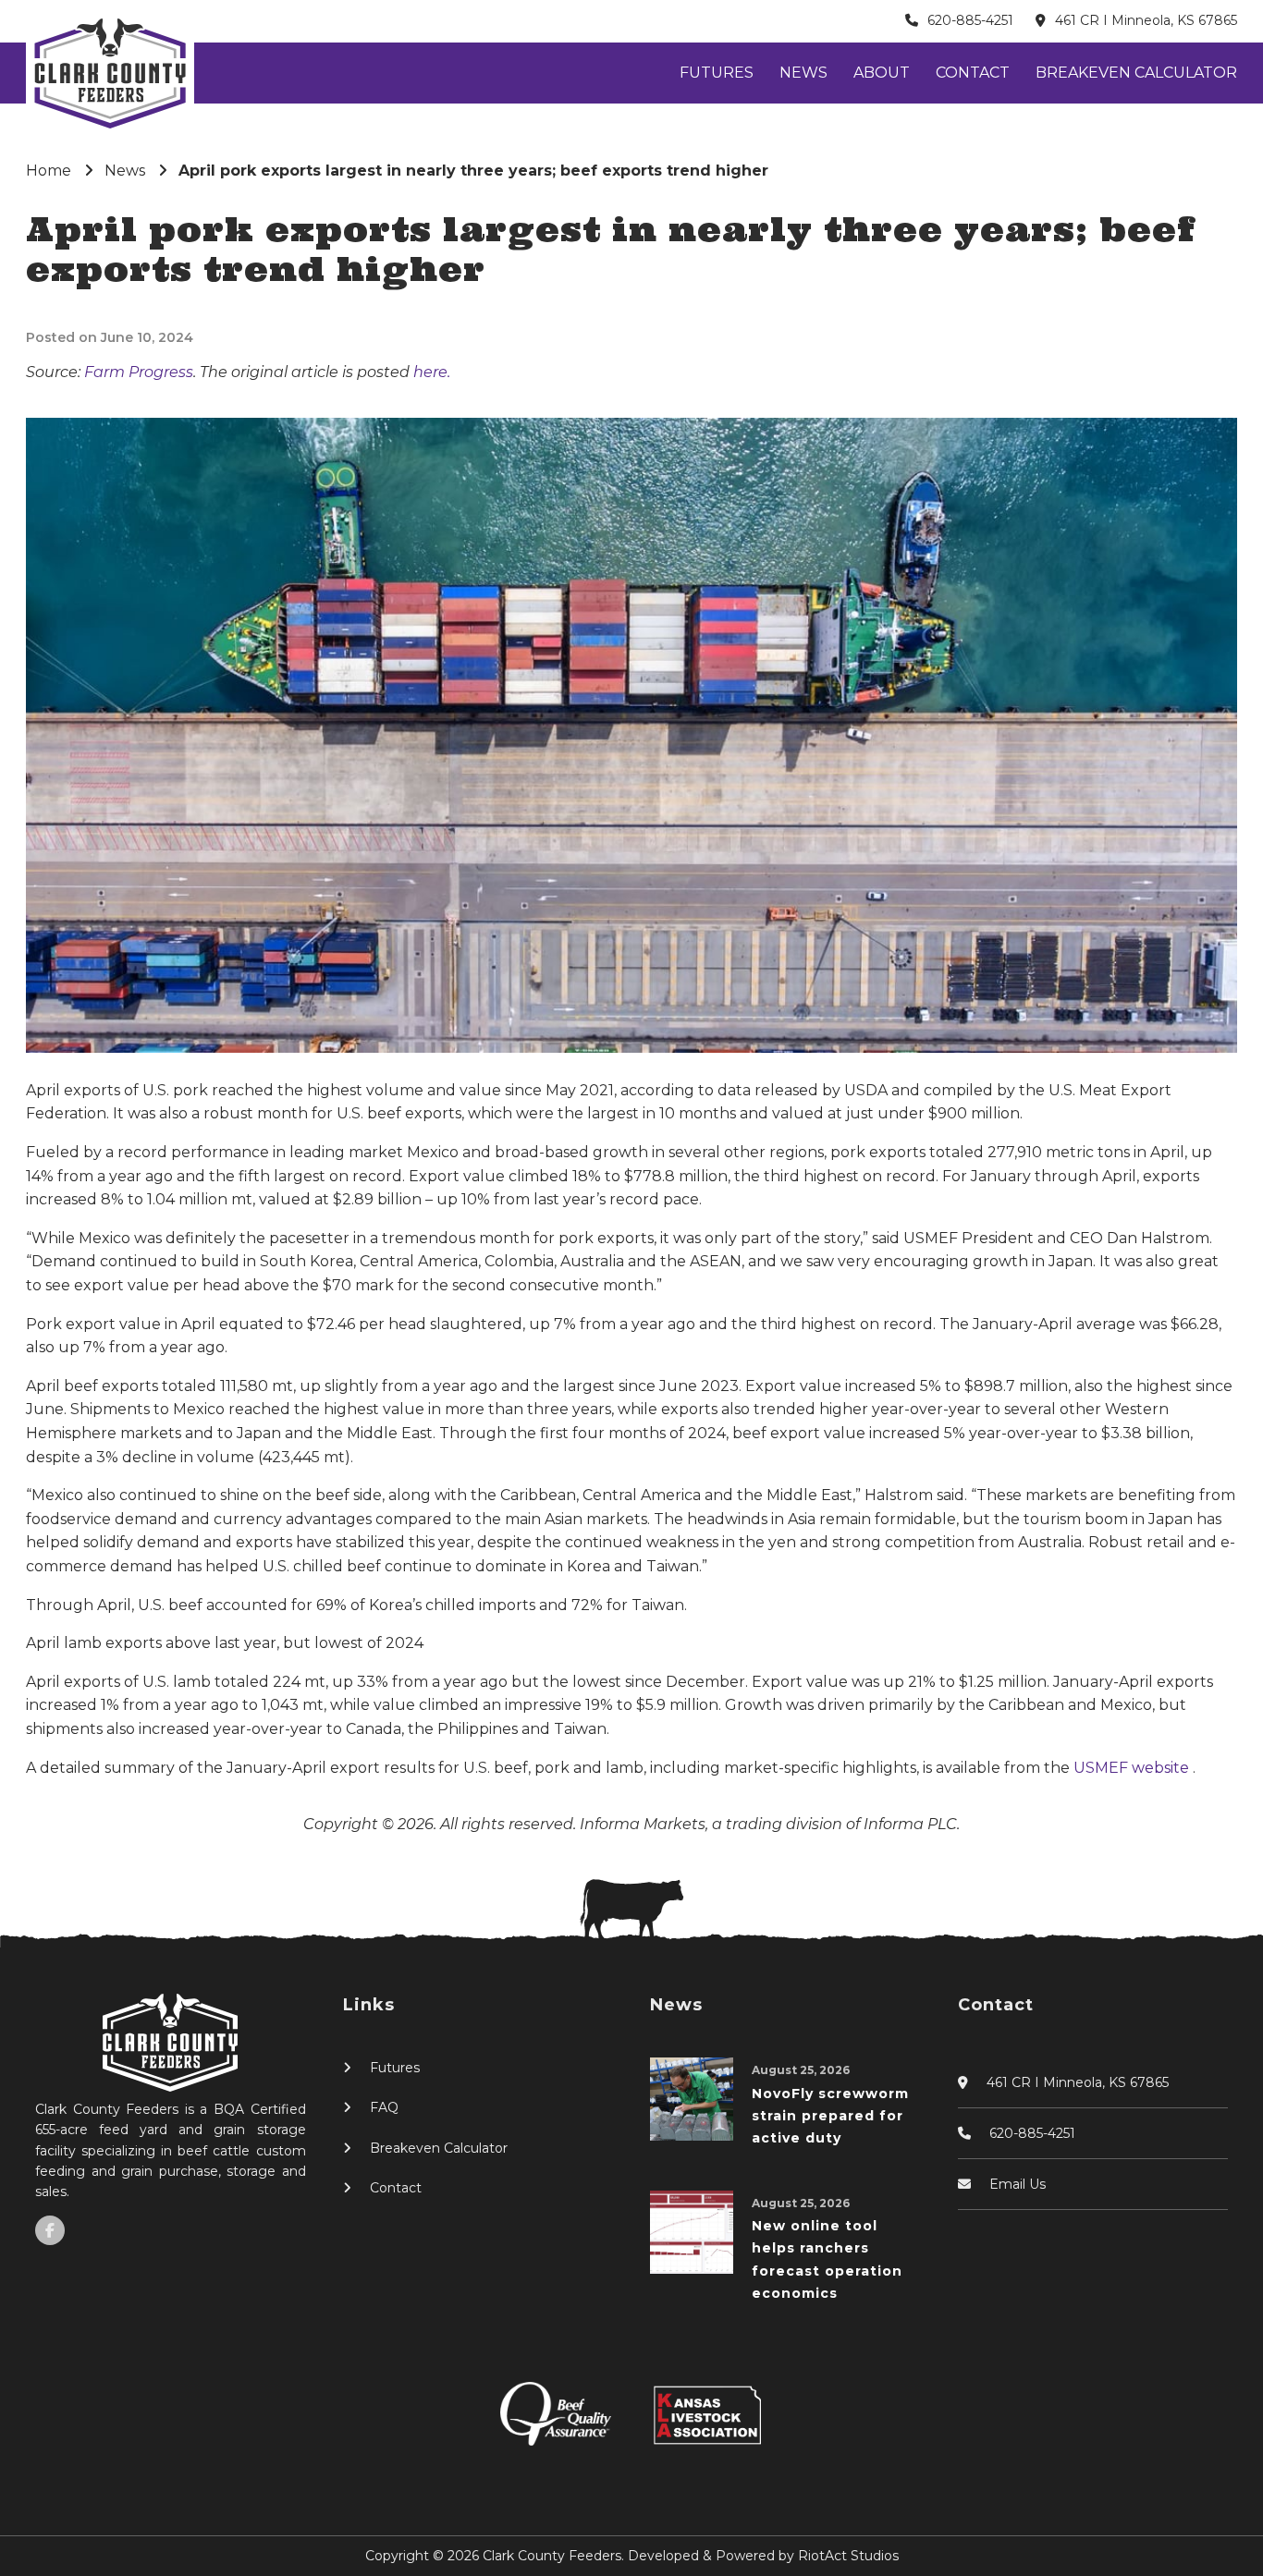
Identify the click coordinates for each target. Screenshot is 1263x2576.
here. (432, 372)
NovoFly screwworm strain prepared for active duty (830, 2116)
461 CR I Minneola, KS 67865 (1146, 20)
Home (49, 171)
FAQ (384, 2107)
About (882, 73)
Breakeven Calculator (1136, 73)
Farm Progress (139, 372)
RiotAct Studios (848, 2556)
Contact (973, 73)
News (803, 73)
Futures (717, 73)
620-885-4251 (970, 20)
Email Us (1018, 2184)
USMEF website (1133, 1768)
